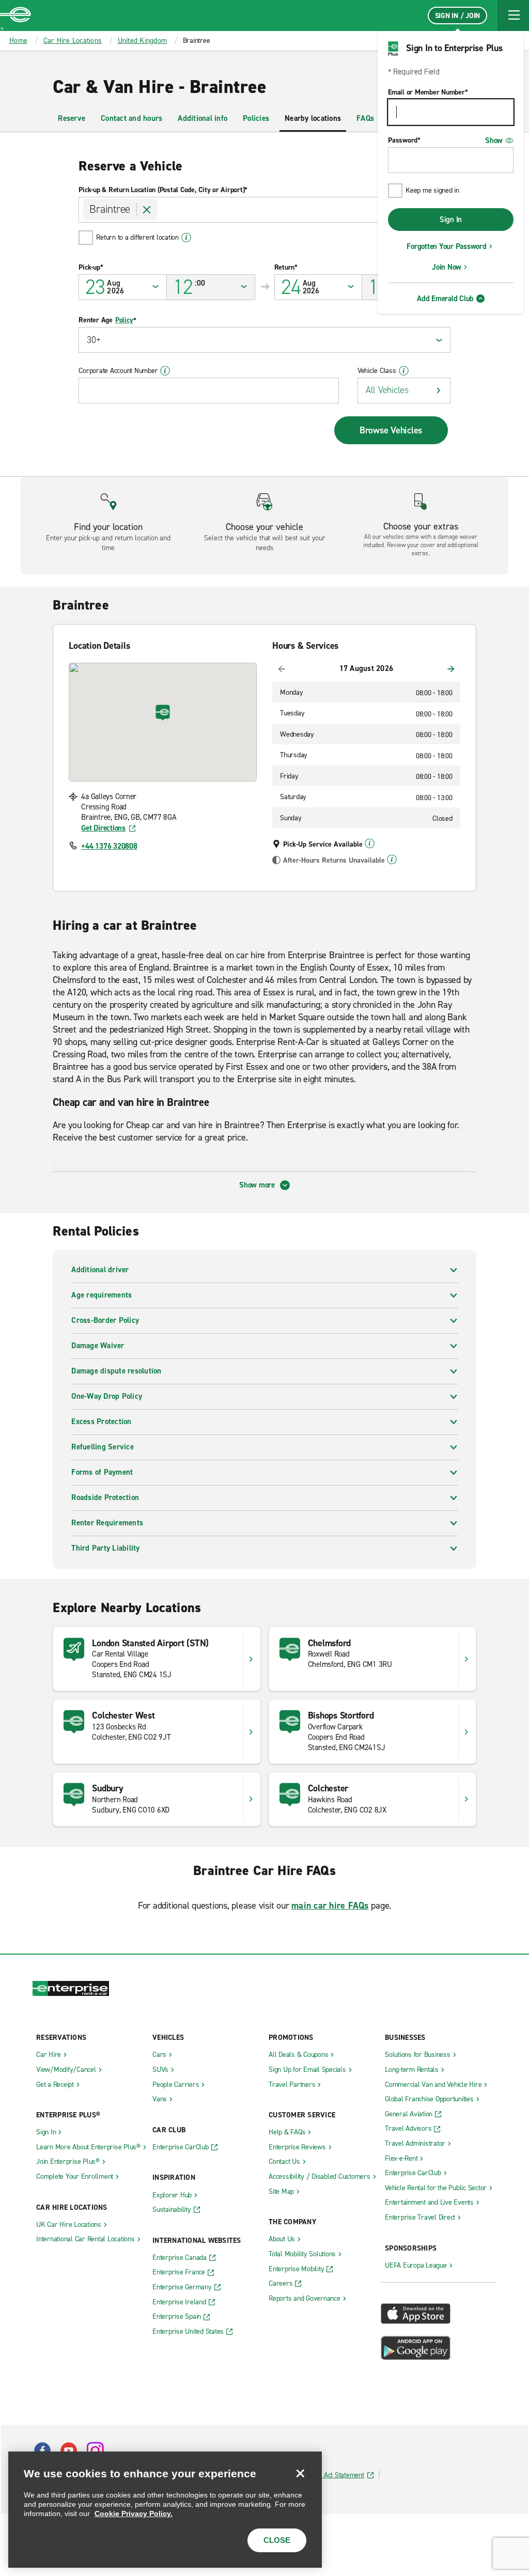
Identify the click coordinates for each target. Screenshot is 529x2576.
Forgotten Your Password (446, 246)
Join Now (447, 267)
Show (494, 140)
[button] (514, 15)
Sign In (451, 220)
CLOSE (277, 2540)
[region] (165, 2510)
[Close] (300, 2473)
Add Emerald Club (445, 299)
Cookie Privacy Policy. (134, 2513)
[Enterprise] (15, 15)
